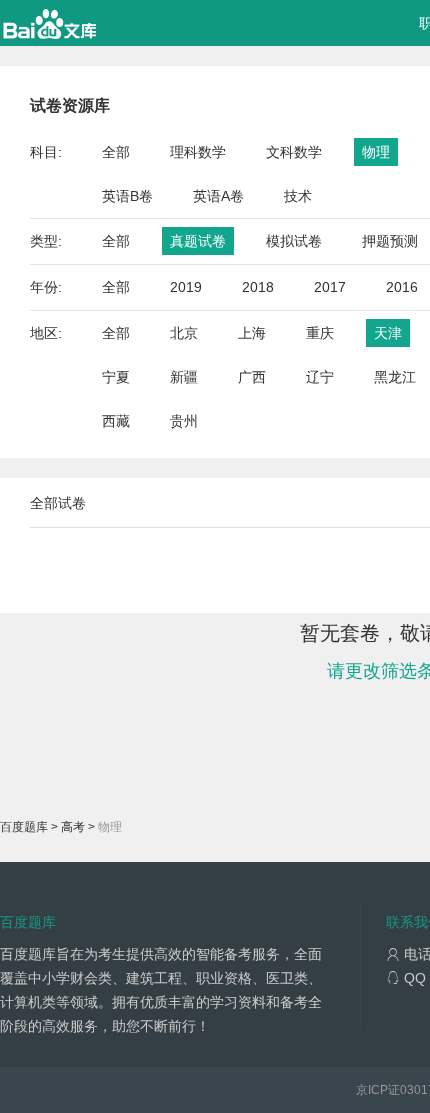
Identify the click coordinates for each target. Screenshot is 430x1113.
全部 (116, 152)
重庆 (320, 333)
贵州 (184, 421)
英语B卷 (127, 196)
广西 (252, 377)
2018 (258, 287)
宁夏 (116, 377)
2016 (402, 287)
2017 (330, 287)
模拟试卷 (294, 241)
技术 (298, 196)
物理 (376, 152)
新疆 (184, 377)
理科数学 (198, 152)
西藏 (116, 421)
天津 (388, 333)
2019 (186, 287)
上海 (252, 333)
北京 (184, 333)
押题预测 (390, 241)
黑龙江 (395, 377)
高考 (73, 827)
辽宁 (320, 377)
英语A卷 (218, 196)
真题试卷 (198, 241)
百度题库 (24, 827)
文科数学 (294, 152)
